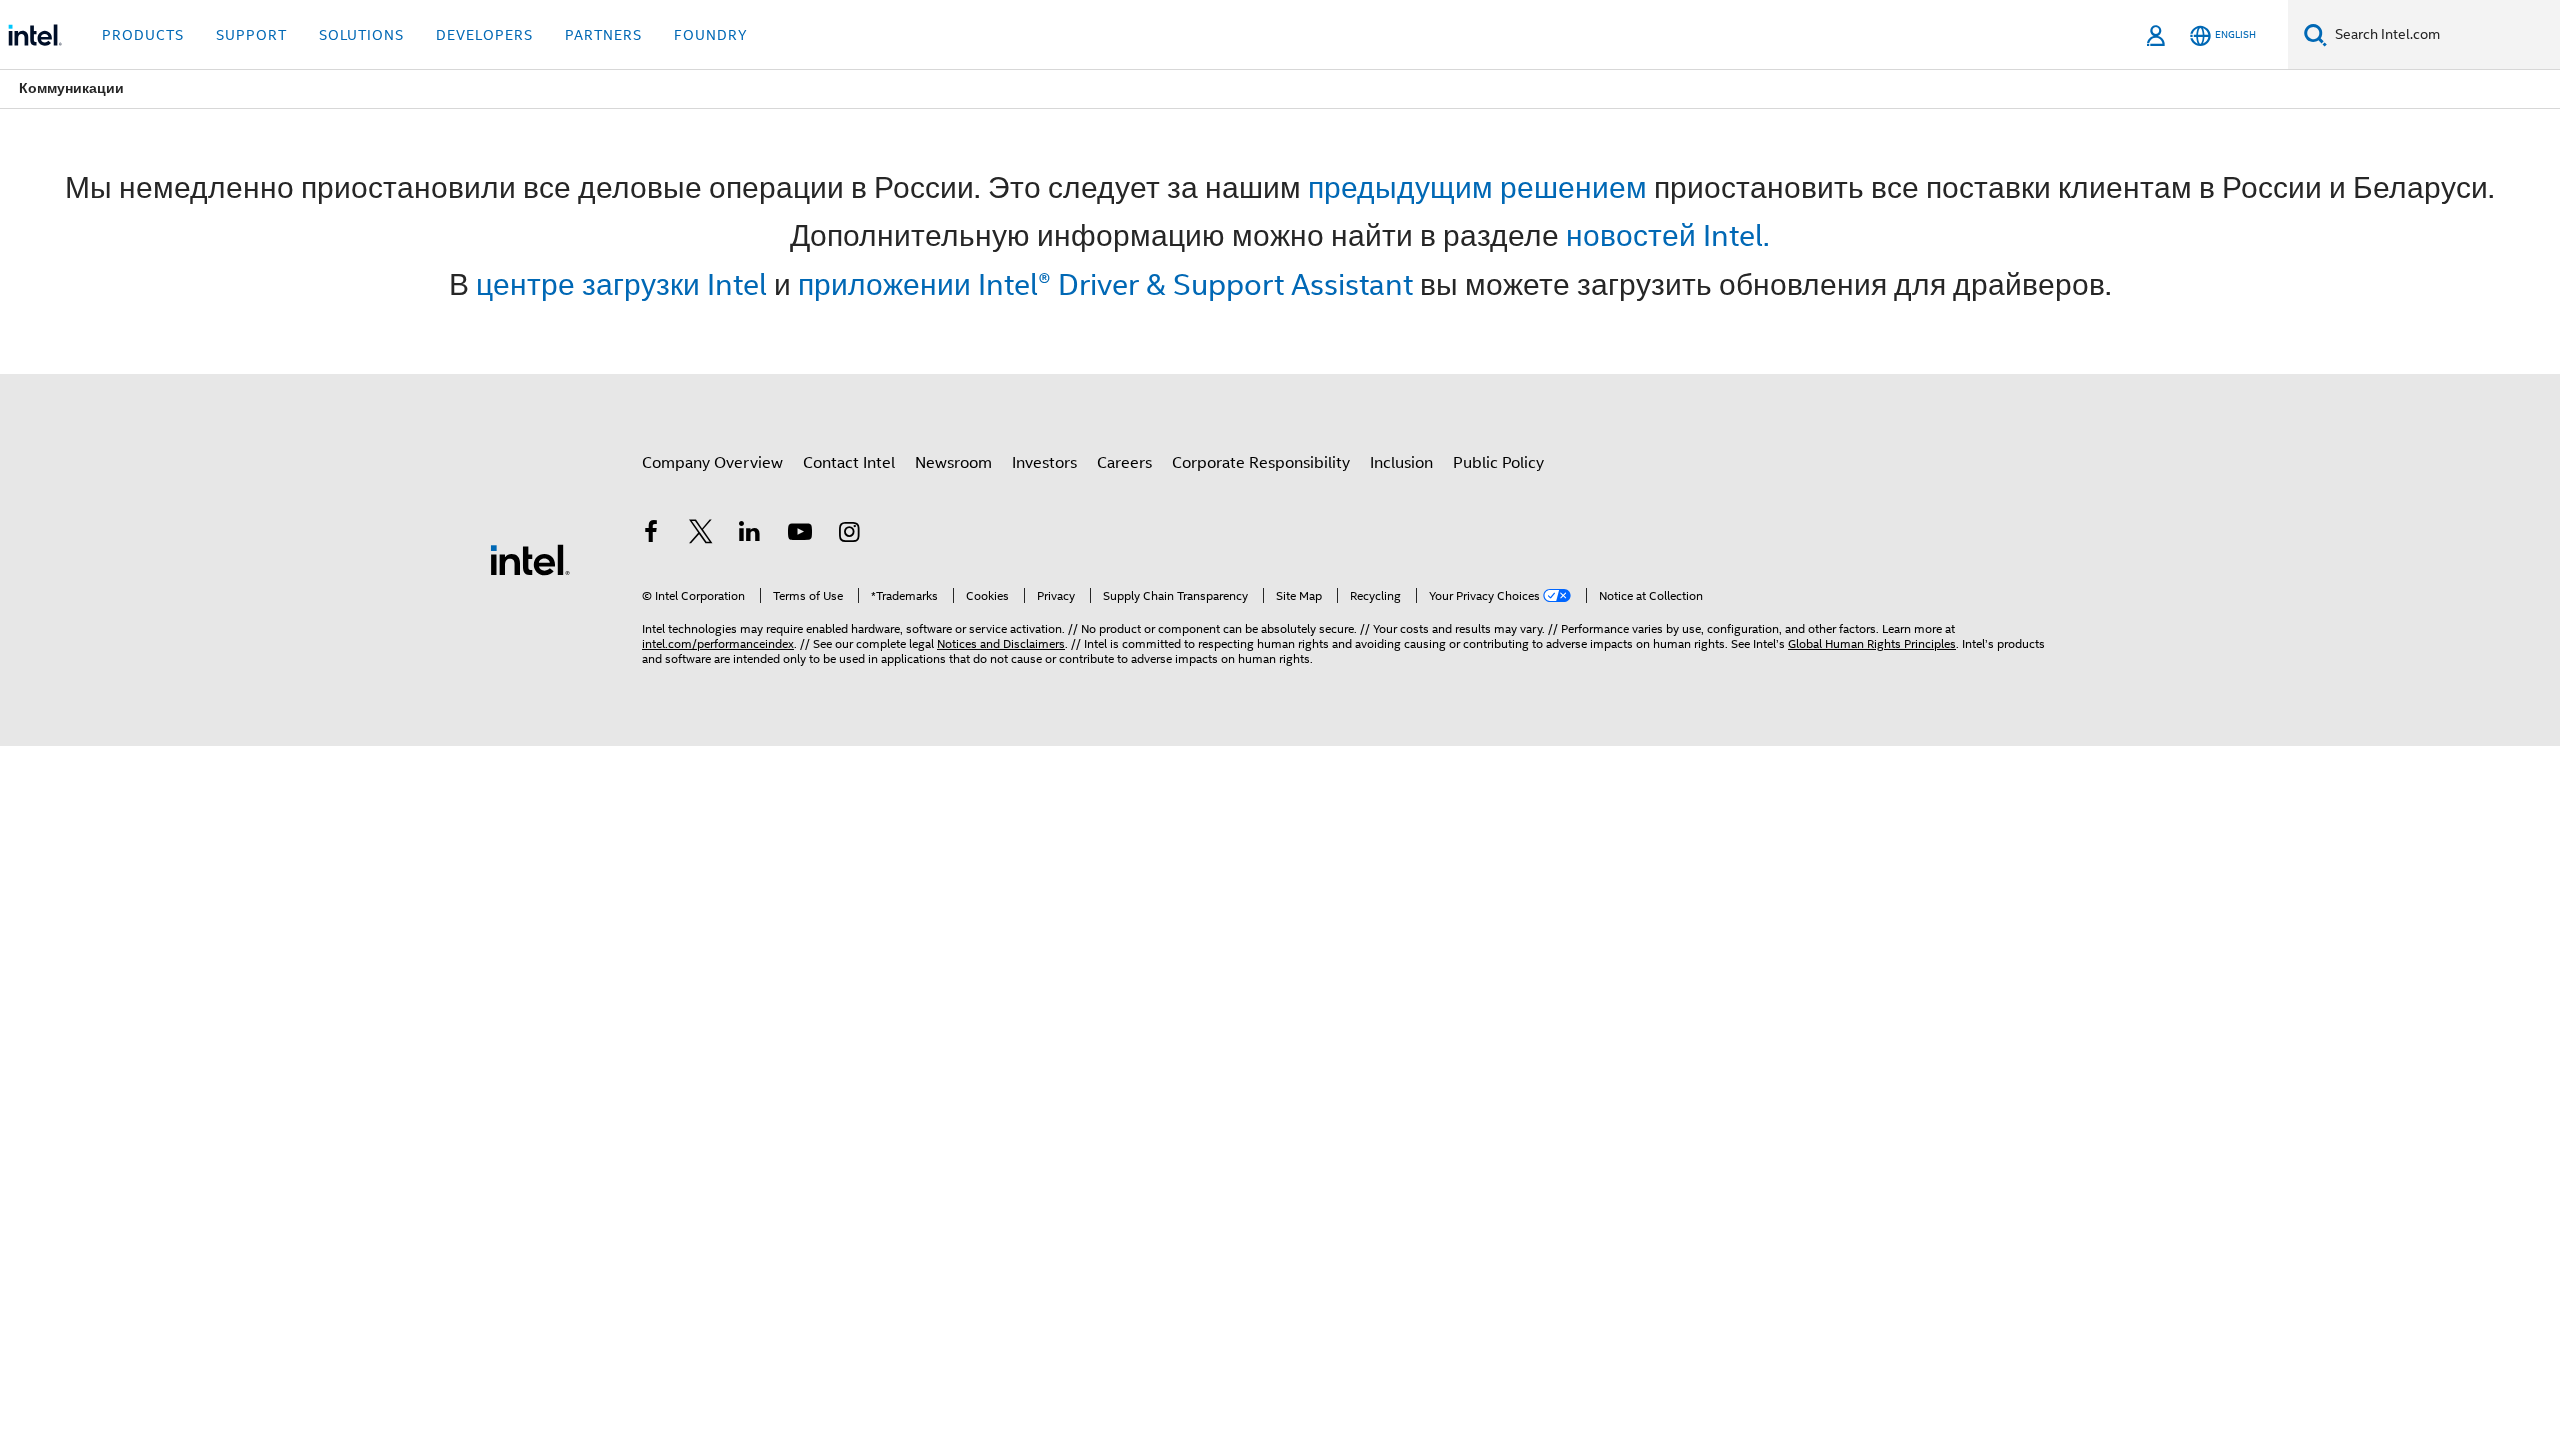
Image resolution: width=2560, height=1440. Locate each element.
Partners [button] (603, 35)
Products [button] (143, 35)
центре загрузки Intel (621, 284)
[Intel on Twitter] (701, 535)
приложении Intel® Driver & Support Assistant (1105, 284)
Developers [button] (484, 35)
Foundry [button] (711, 35)
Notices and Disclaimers (1001, 643)
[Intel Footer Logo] (530, 559)
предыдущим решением (1477, 187)
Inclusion (1401, 463)
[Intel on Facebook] (651, 535)
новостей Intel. (1668, 235)
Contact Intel (849, 463)
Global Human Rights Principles (1872, 643)
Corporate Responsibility (1261, 463)
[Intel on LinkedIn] (750, 535)
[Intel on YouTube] (800, 535)
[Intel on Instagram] (849, 535)
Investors (1044, 463)
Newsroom (953, 463)
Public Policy (1498, 463)
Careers (1124, 463)
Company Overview (712, 463)
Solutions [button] (361, 35)
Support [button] (251, 35)
